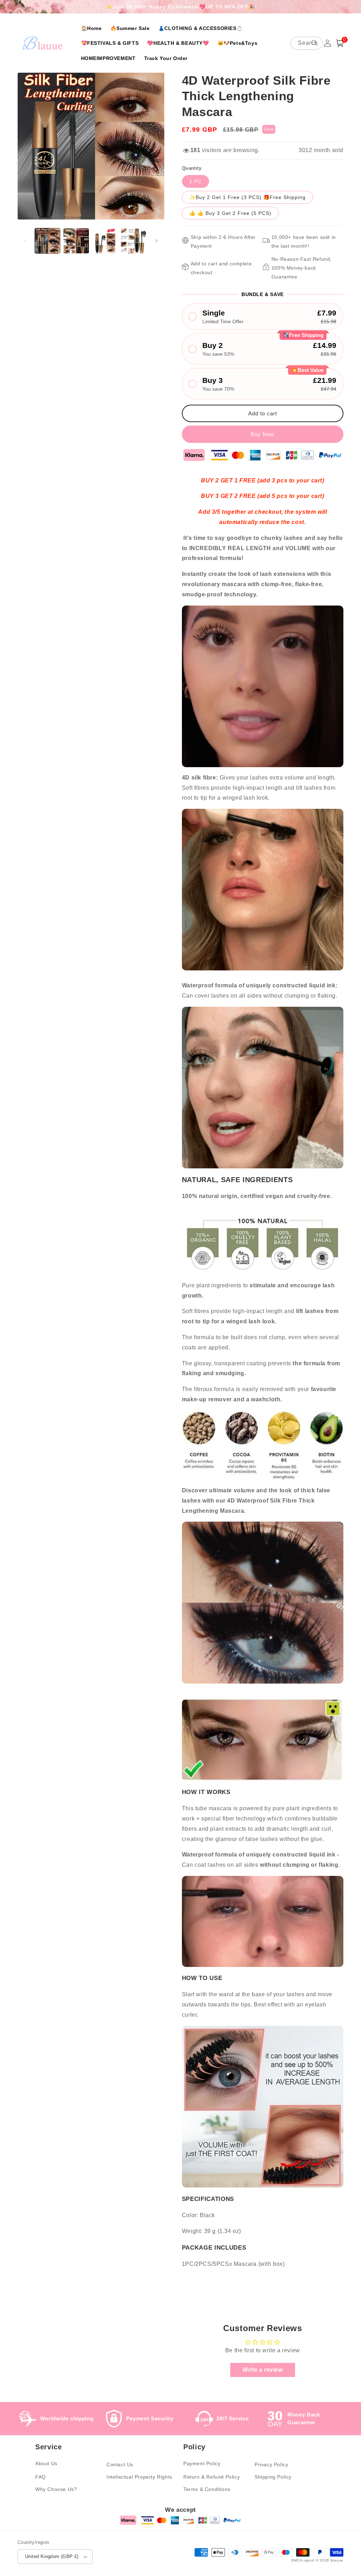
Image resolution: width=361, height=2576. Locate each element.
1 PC (195, 181)
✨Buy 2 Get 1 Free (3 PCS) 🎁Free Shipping (247, 197)
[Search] (314, 43)
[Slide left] (25, 241)
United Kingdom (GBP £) (52, 2556)
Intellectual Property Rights (139, 2477)
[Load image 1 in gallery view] (47, 241)
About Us (46, 2463)
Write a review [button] (262, 2370)
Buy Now (262, 434)
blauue (337, 2560)
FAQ (41, 2477)
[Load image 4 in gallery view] (133, 241)
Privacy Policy (271, 2464)
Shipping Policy (273, 2477)
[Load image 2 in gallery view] (76, 241)
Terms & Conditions (207, 2489)
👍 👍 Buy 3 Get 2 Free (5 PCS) (230, 213)
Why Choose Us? (56, 2489)
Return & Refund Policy (212, 2477)
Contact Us (120, 2464)
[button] (340, 43)
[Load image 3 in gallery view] (105, 241)
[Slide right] (157, 241)
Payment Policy (202, 2463)
